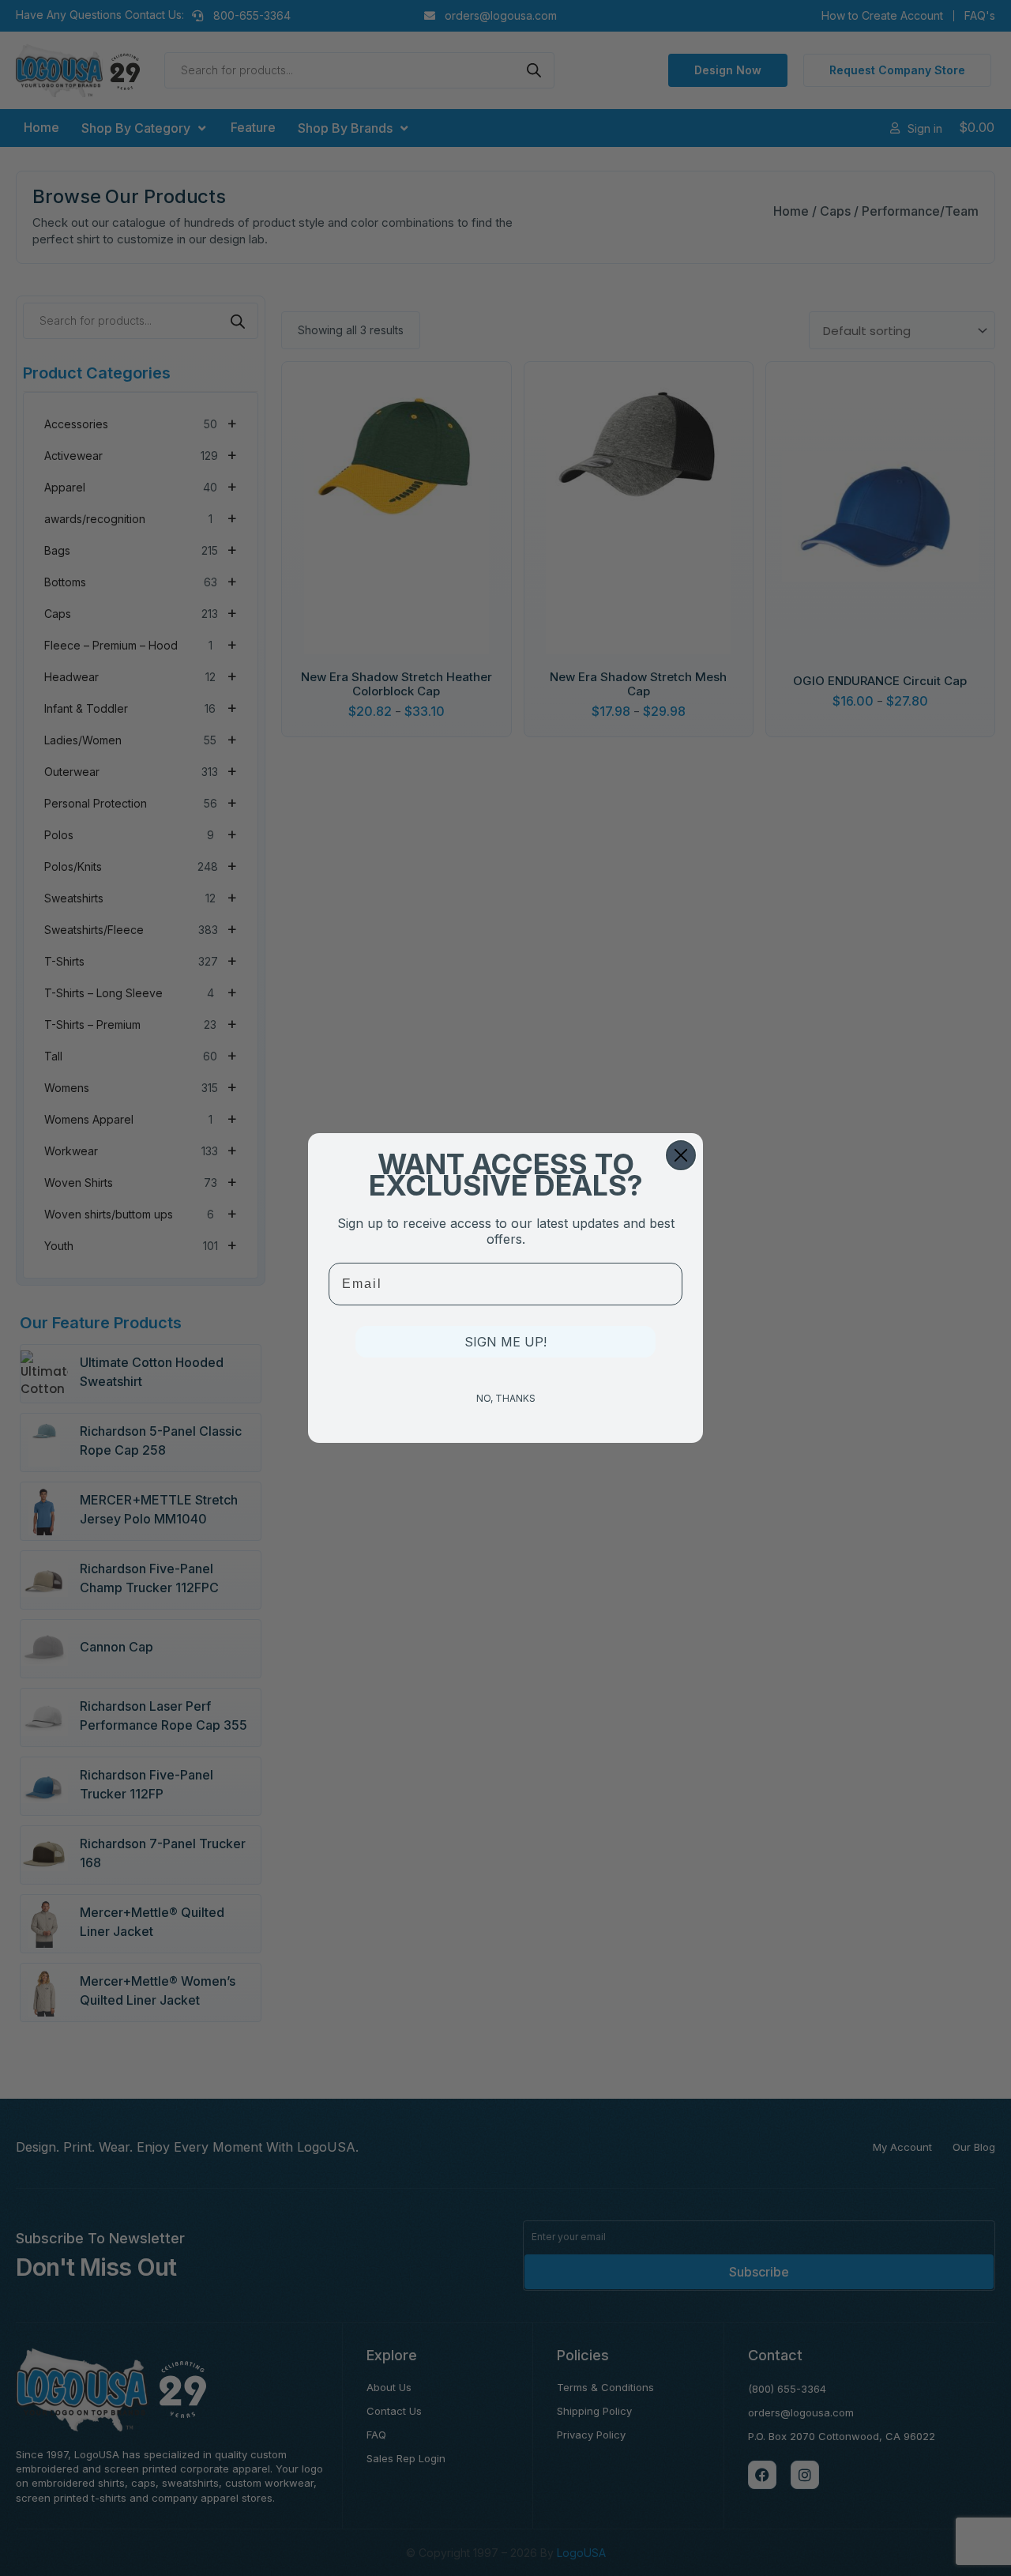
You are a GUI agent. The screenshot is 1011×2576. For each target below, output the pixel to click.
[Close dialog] (681, 1155)
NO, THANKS (506, 1398)
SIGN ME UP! (505, 1342)
